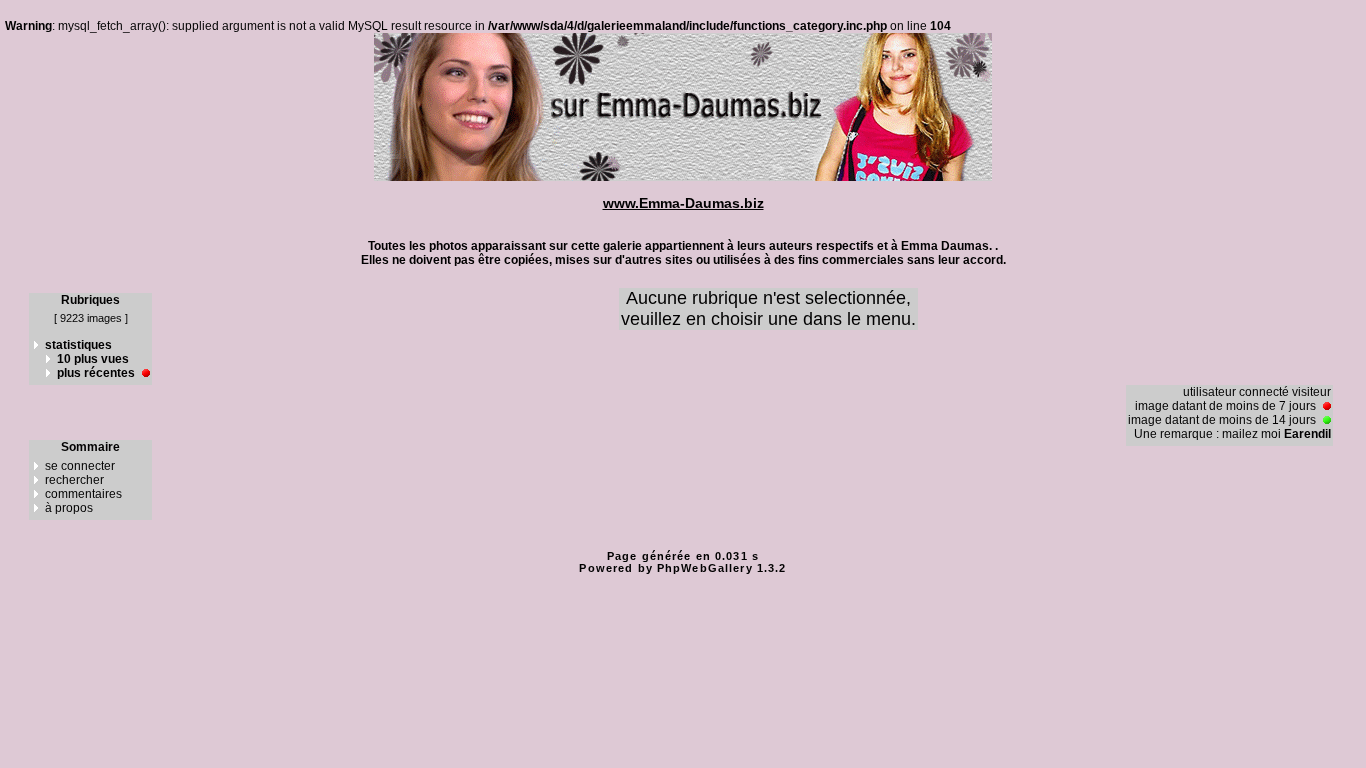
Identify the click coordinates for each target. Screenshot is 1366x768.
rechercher (74, 480)
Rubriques (90, 300)
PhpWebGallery (705, 568)
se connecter (80, 466)
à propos (69, 508)
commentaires (83, 494)
